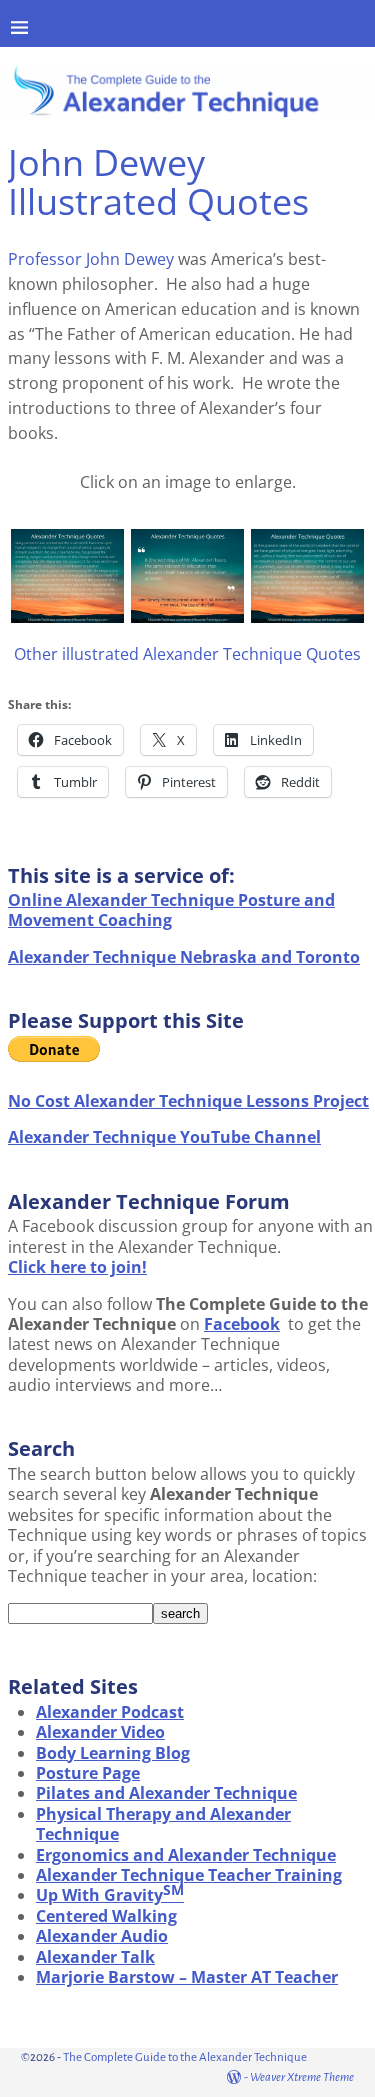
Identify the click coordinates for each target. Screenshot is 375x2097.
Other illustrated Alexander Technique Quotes (187, 654)
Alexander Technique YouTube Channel (164, 1137)
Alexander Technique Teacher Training (189, 1875)
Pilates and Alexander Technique (166, 1793)
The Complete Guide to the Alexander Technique (185, 2057)
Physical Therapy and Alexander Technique (163, 1824)
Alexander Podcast (110, 1712)
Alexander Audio (102, 1936)
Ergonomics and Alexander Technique (186, 1855)
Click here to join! (77, 1267)
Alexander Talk (95, 1957)
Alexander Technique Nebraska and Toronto (184, 957)
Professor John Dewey (91, 259)
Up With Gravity (110, 1895)
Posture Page (88, 1773)
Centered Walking (106, 1916)
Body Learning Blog (113, 1753)
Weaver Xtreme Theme (302, 2077)
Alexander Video (100, 1732)
